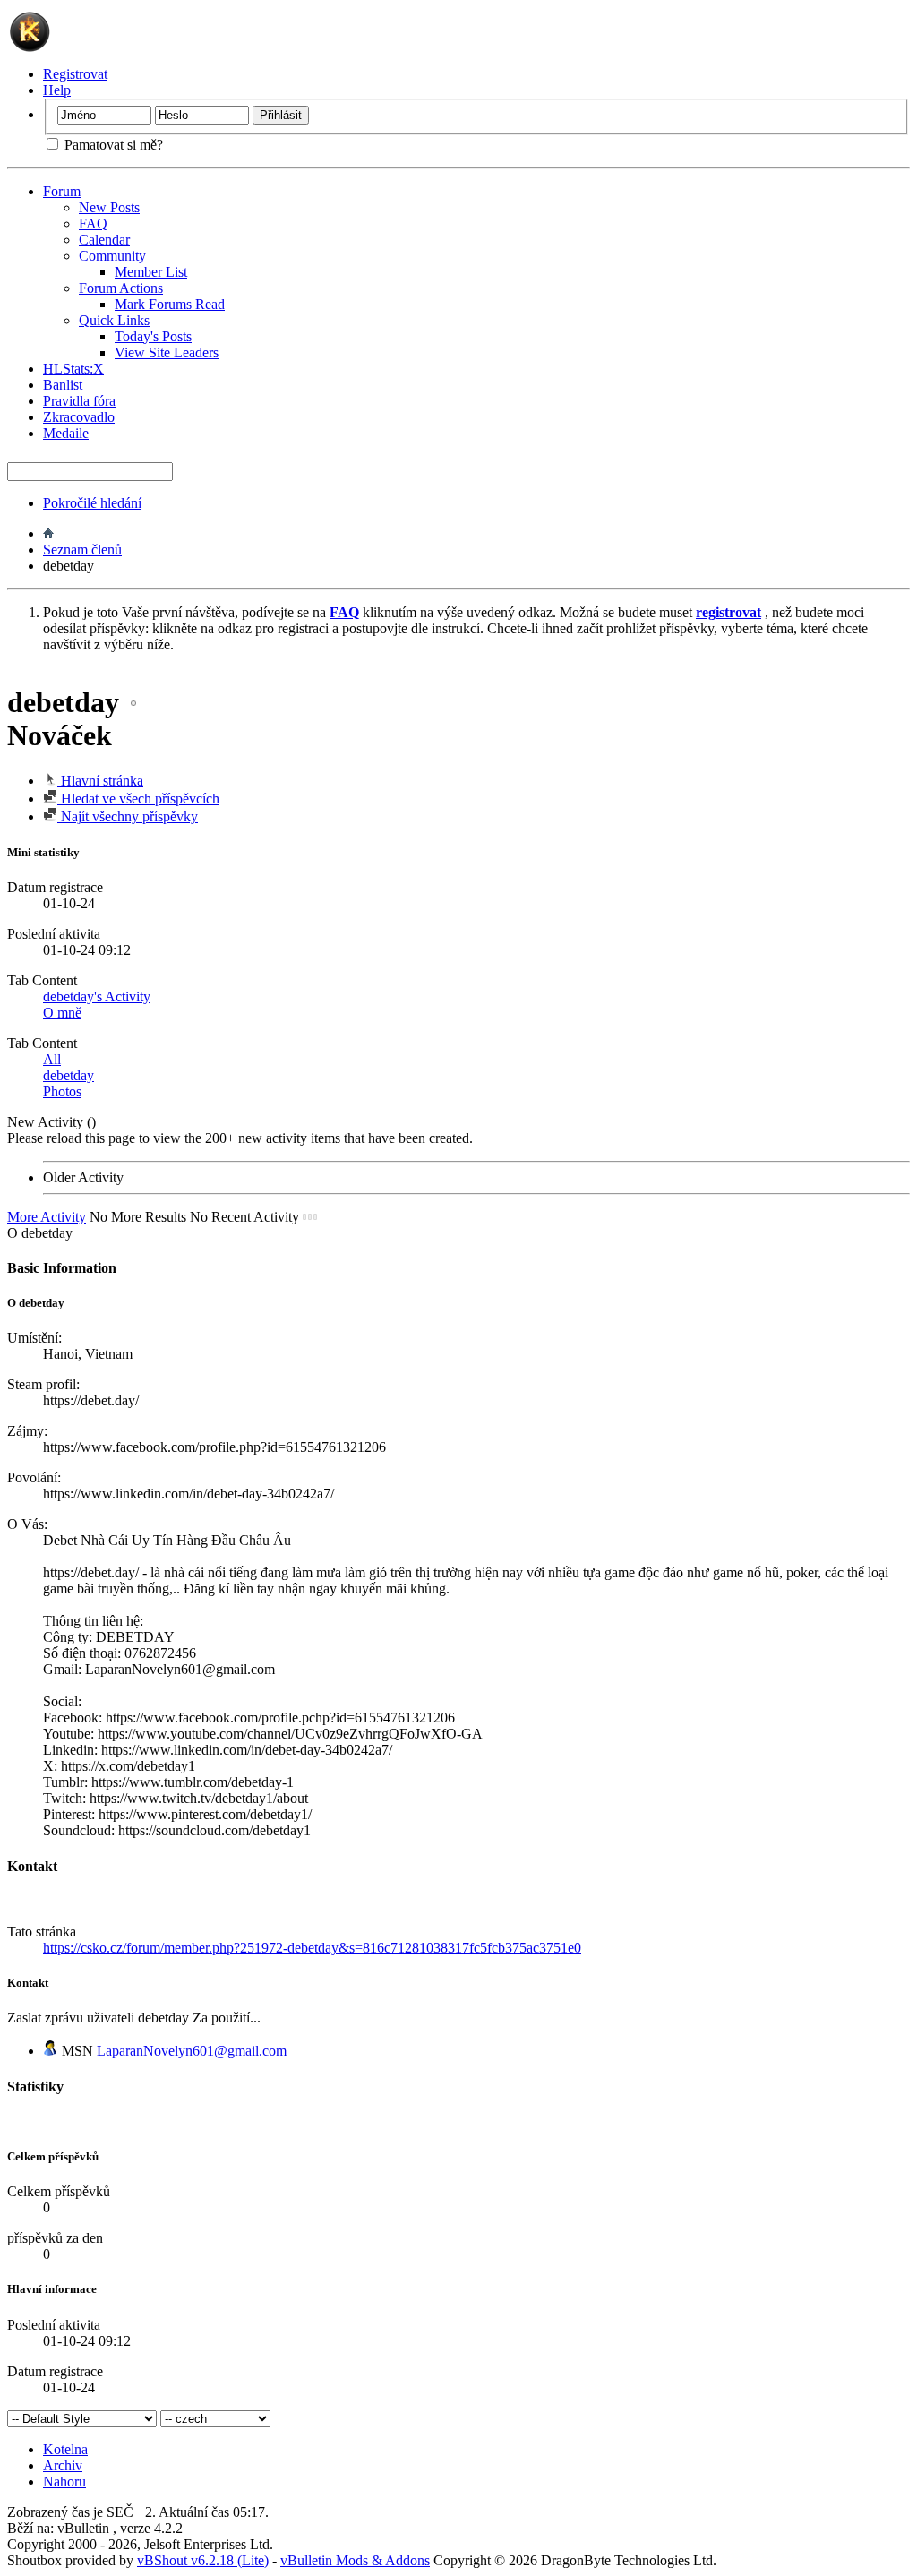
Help (57, 90)
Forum (62, 191)
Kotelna (65, 2449)
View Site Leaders (167, 352)
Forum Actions (121, 288)
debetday (69, 1075)
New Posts (109, 207)
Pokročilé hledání (92, 503)
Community (112, 256)
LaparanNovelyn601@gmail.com (192, 2051)
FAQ (93, 223)
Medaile (66, 433)
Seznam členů (82, 550)
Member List (151, 272)
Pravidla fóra (79, 401)
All (52, 1059)
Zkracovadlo (79, 417)
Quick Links (114, 320)
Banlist (63, 385)
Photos (62, 1091)
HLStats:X (73, 369)
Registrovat (75, 74)
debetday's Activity (97, 996)
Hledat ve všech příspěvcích (138, 799)
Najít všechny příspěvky (128, 816)
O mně (62, 1013)
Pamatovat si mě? (112, 145)
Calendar (104, 240)
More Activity (47, 1217)
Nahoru (64, 2482)
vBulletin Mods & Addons (355, 2560)
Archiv (63, 2465)
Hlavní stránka (100, 781)
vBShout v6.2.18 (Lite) (203, 2560)
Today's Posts (153, 336)
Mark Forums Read (170, 304)
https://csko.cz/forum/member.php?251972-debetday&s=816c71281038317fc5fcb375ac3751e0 (312, 1948)
